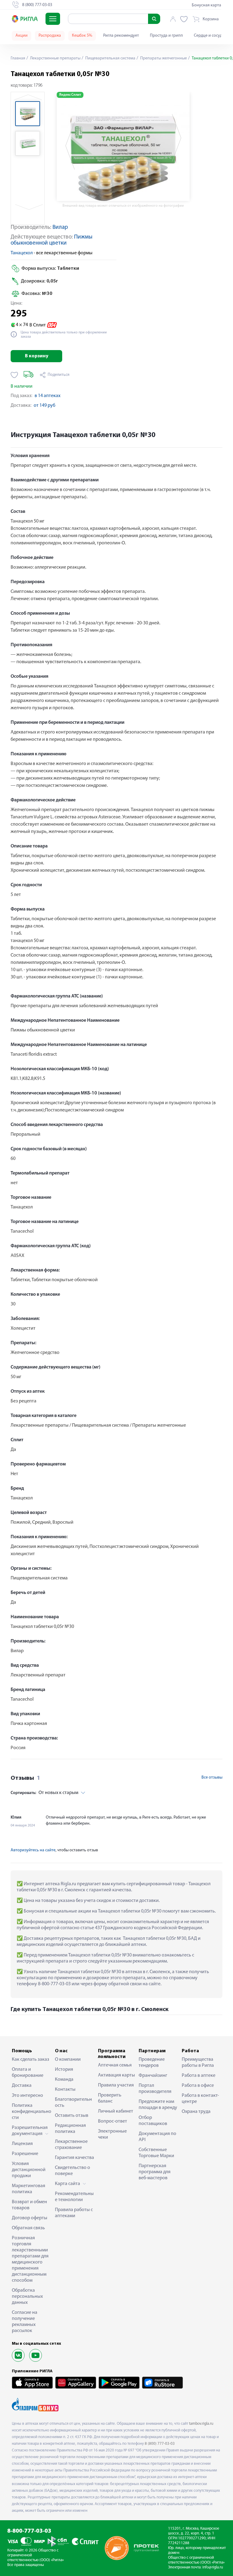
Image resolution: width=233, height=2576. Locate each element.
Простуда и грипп (166, 36)
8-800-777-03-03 (29, 2531)
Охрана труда (196, 2112)
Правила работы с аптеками (74, 2213)
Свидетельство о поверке (73, 2171)
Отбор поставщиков (153, 2121)
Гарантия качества (74, 2158)
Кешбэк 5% (82, 36)
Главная (18, 58)
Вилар (60, 227)
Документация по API (157, 2137)
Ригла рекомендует (121, 36)
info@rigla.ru (213, 2567)
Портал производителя (155, 2089)
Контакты (65, 2090)
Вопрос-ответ (113, 2121)
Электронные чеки (112, 2134)
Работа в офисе (198, 2086)
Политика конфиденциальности (32, 2112)
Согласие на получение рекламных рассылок (25, 2322)
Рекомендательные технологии (74, 2197)
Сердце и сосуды (209, 36)
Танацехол (22, 253)
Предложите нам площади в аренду (158, 2105)
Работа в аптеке (199, 2076)
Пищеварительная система (110, 58)
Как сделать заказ (30, 2060)
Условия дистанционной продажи (29, 2170)
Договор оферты (30, 2218)
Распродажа (50, 36)
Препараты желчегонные (163, 58)
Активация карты (116, 2075)
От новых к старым (44, 1793)
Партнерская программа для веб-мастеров (155, 2172)
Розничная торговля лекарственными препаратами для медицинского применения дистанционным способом (30, 2259)
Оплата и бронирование (28, 2073)
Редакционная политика (70, 2129)
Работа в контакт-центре (200, 2099)
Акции (22, 36)
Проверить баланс (110, 2098)
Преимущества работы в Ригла (198, 2063)
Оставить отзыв (72, 2116)
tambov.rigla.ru (201, 2424)
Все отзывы (212, 1777)
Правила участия (116, 2085)
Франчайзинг (153, 2076)
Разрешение (25, 2154)
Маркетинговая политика (29, 2189)
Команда (64, 2080)
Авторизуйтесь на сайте (33, 1850)
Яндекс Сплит (70, 95)
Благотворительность (73, 2103)
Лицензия (22, 2144)
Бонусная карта (206, 5)
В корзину (37, 356)
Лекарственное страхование (71, 2145)
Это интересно (27, 2096)
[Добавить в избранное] (14, 375)
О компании (68, 2060)
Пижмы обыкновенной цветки (52, 240)
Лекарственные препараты (55, 58)
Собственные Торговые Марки (156, 2153)
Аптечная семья (115, 2065)
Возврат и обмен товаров (29, 2205)
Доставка (22, 2086)
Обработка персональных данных (27, 2297)
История (64, 2070)
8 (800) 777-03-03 (160, 2444)
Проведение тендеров (152, 2063)
